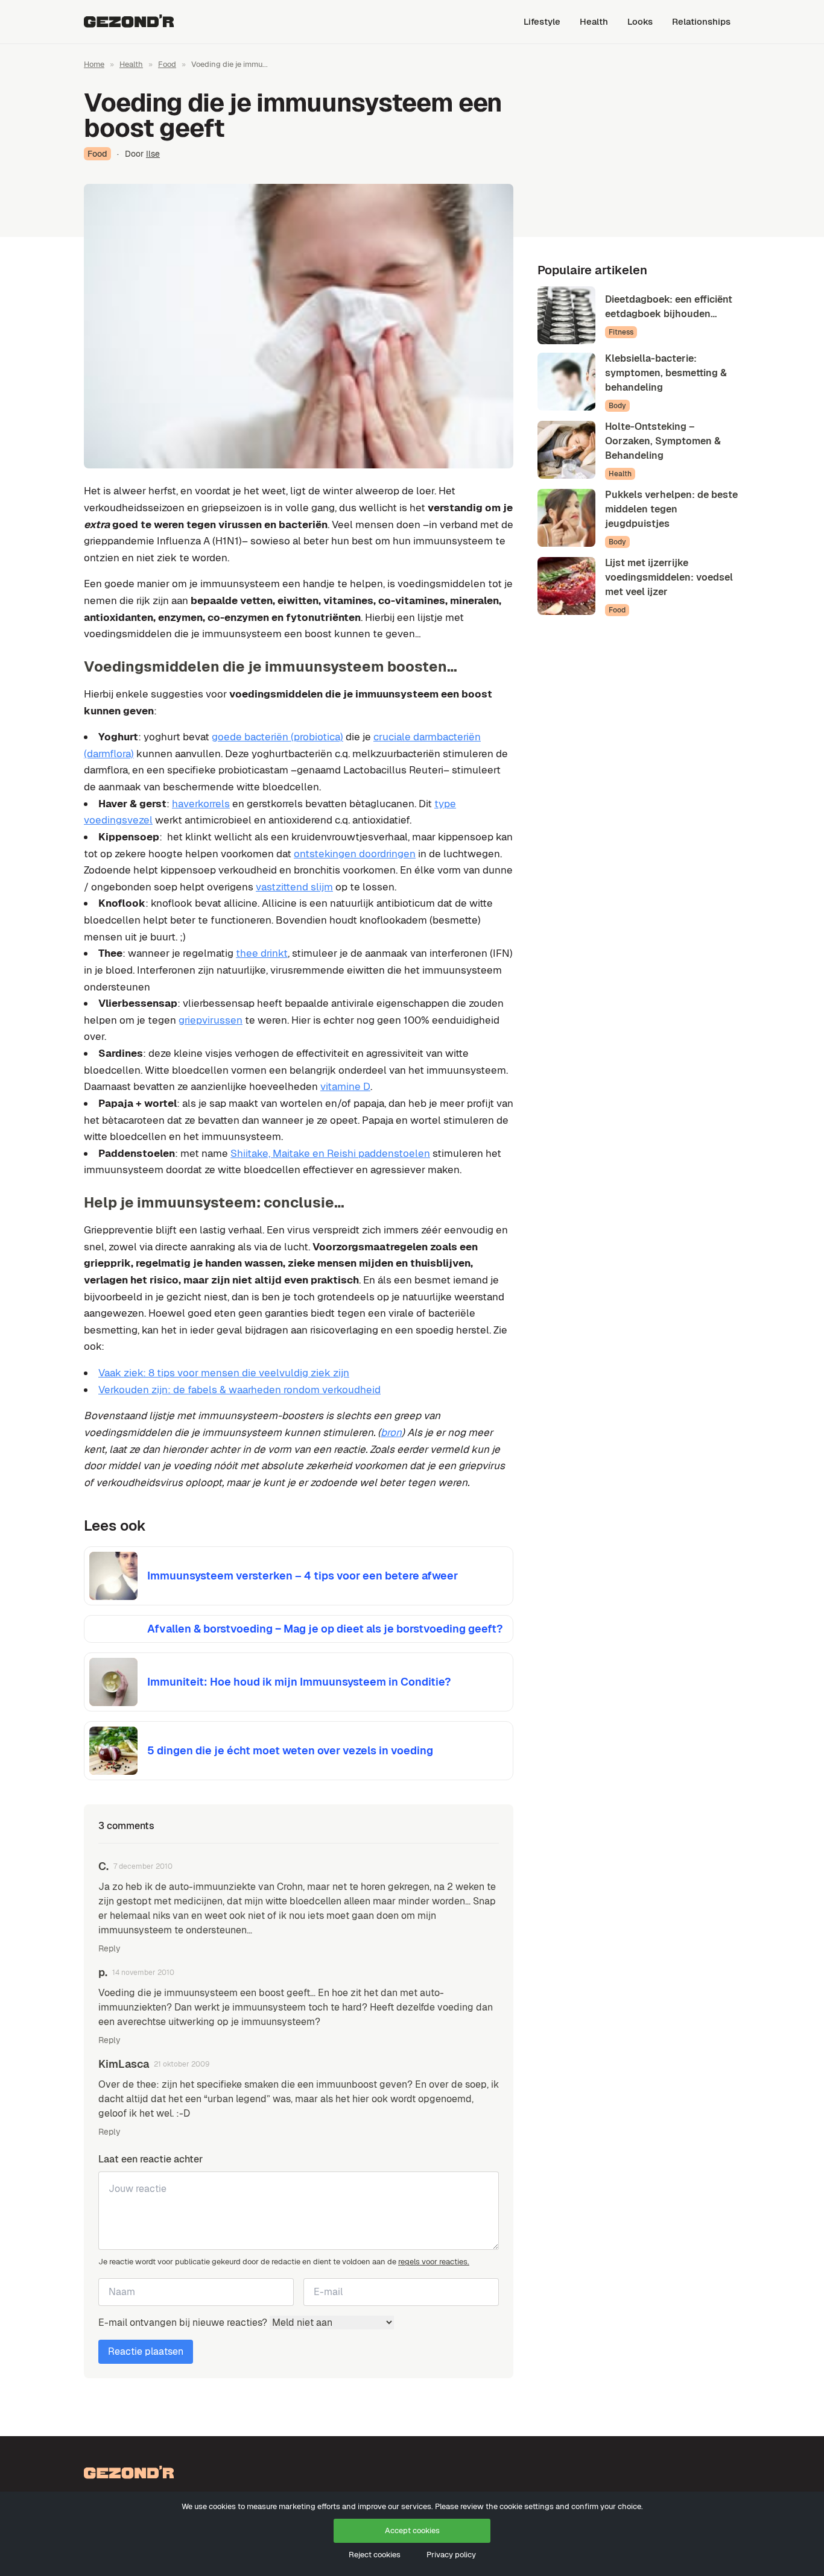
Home (94, 64)
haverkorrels (201, 804)
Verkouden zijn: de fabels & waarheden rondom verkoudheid (239, 1390)
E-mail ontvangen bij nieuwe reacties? (184, 2322)
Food (167, 64)
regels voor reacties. (434, 2262)
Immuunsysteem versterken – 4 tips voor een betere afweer (303, 1576)
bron (391, 1432)
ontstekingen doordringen (355, 854)
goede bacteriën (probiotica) (277, 737)
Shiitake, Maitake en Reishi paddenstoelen (330, 1153)
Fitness (621, 332)
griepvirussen (211, 1020)
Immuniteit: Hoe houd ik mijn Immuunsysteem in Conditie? (299, 1682)
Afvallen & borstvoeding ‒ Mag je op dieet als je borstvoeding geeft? (325, 1629)
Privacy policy (451, 2555)
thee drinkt (262, 953)
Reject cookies (375, 2555)
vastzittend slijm (294, 887)
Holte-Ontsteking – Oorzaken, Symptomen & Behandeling (663, 441)
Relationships (701, 21)
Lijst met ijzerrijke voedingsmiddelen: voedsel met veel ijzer (669, 577)
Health (594, 21)
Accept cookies (412, 2530)
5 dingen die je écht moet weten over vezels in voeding (290, 1750)
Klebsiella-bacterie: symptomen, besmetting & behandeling (666, 373)
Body (617, 406)
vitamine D (345, 1086)
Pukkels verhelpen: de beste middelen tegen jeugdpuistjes (671, 509)
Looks (640, 21)
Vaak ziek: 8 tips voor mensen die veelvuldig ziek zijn (224, 1373)
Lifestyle (542, 21)
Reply (109, 1948)
